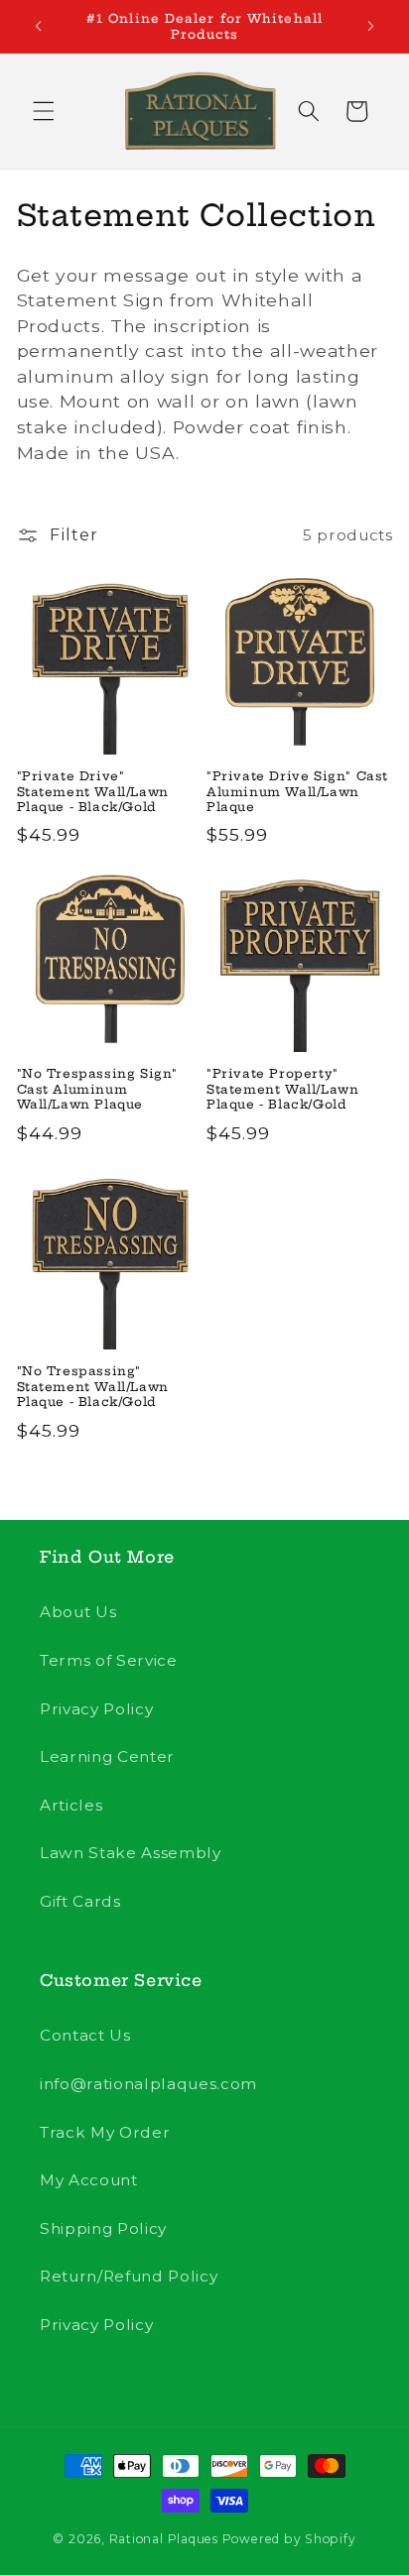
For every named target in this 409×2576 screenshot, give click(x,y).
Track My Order (105, 2132)
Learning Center (107, 1756)
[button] (44, 111)
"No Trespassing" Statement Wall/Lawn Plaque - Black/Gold (93, 1386)
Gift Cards (80, 1901)
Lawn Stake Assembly (131, 1853)
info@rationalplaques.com (148, 2084)
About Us (78, 1612)
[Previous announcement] (39, 27)
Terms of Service (109, 1660)
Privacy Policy (96, 1709)
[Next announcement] (371, 27)
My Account (89, 2180)
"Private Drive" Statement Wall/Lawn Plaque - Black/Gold (93, 791)
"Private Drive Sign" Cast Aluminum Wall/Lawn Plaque (297, 791)
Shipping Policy (103, 2228)
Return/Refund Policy (129, 2276)
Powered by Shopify (289, 2539)
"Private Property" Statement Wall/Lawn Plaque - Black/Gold (282, 1089)
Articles (71, 1805)
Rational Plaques (164, 2539)
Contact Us (85, 2035)
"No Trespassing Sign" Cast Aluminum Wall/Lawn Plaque (98, 1089)
